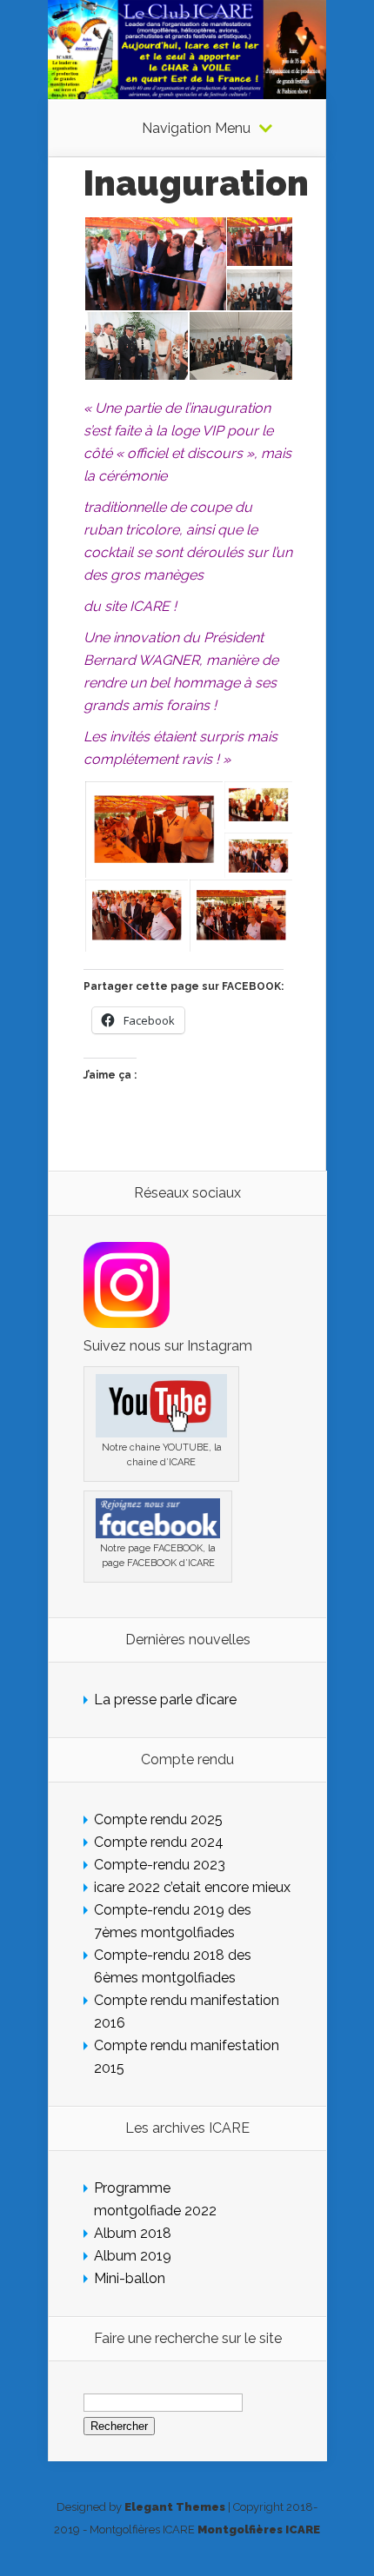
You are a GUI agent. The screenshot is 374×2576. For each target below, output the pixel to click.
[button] (154, 264)
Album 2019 (133, 2256)
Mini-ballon (130, 2278)
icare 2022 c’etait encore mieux (192, 1887)
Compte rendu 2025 (158, 1819)
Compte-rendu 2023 (160, 1865)
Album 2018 (133, 2233)
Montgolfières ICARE (259, 2530)
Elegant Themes (175, 2507)
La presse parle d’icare (165, 1700)
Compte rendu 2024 (159, 1842)
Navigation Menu (196, 129)
